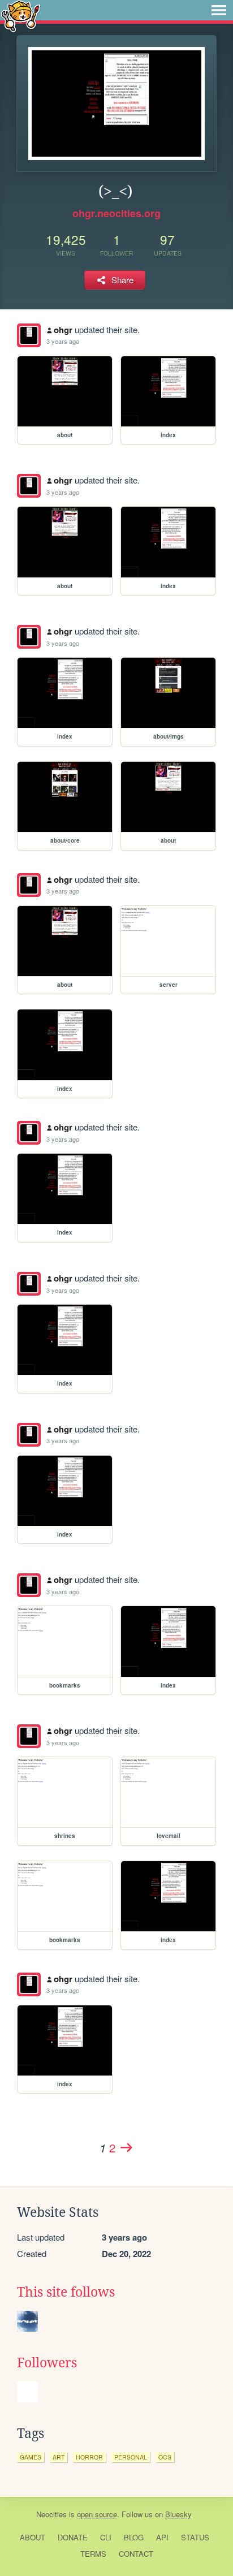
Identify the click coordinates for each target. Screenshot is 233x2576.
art (59, 2457)
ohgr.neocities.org (116, 213)
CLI (106, 2537)
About (33, 2537)
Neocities (51, 2514)
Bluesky (178, 2514)
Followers (47, 2363)
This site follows (66, 2292)
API (162, 2537)
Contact (136, 2554)
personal (131, 2457)
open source (97, 2514)
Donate (73, 2537)
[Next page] (126, 2147)
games (31, 2457)
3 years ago (63, 341)
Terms (93, 2554)
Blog (134, 2537)
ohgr (63, 330)
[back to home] (21, 16)
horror (89, 2457)
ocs (165, 2457)
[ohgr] (29, 335)
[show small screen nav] (219, 10)
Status (195, 2537)
